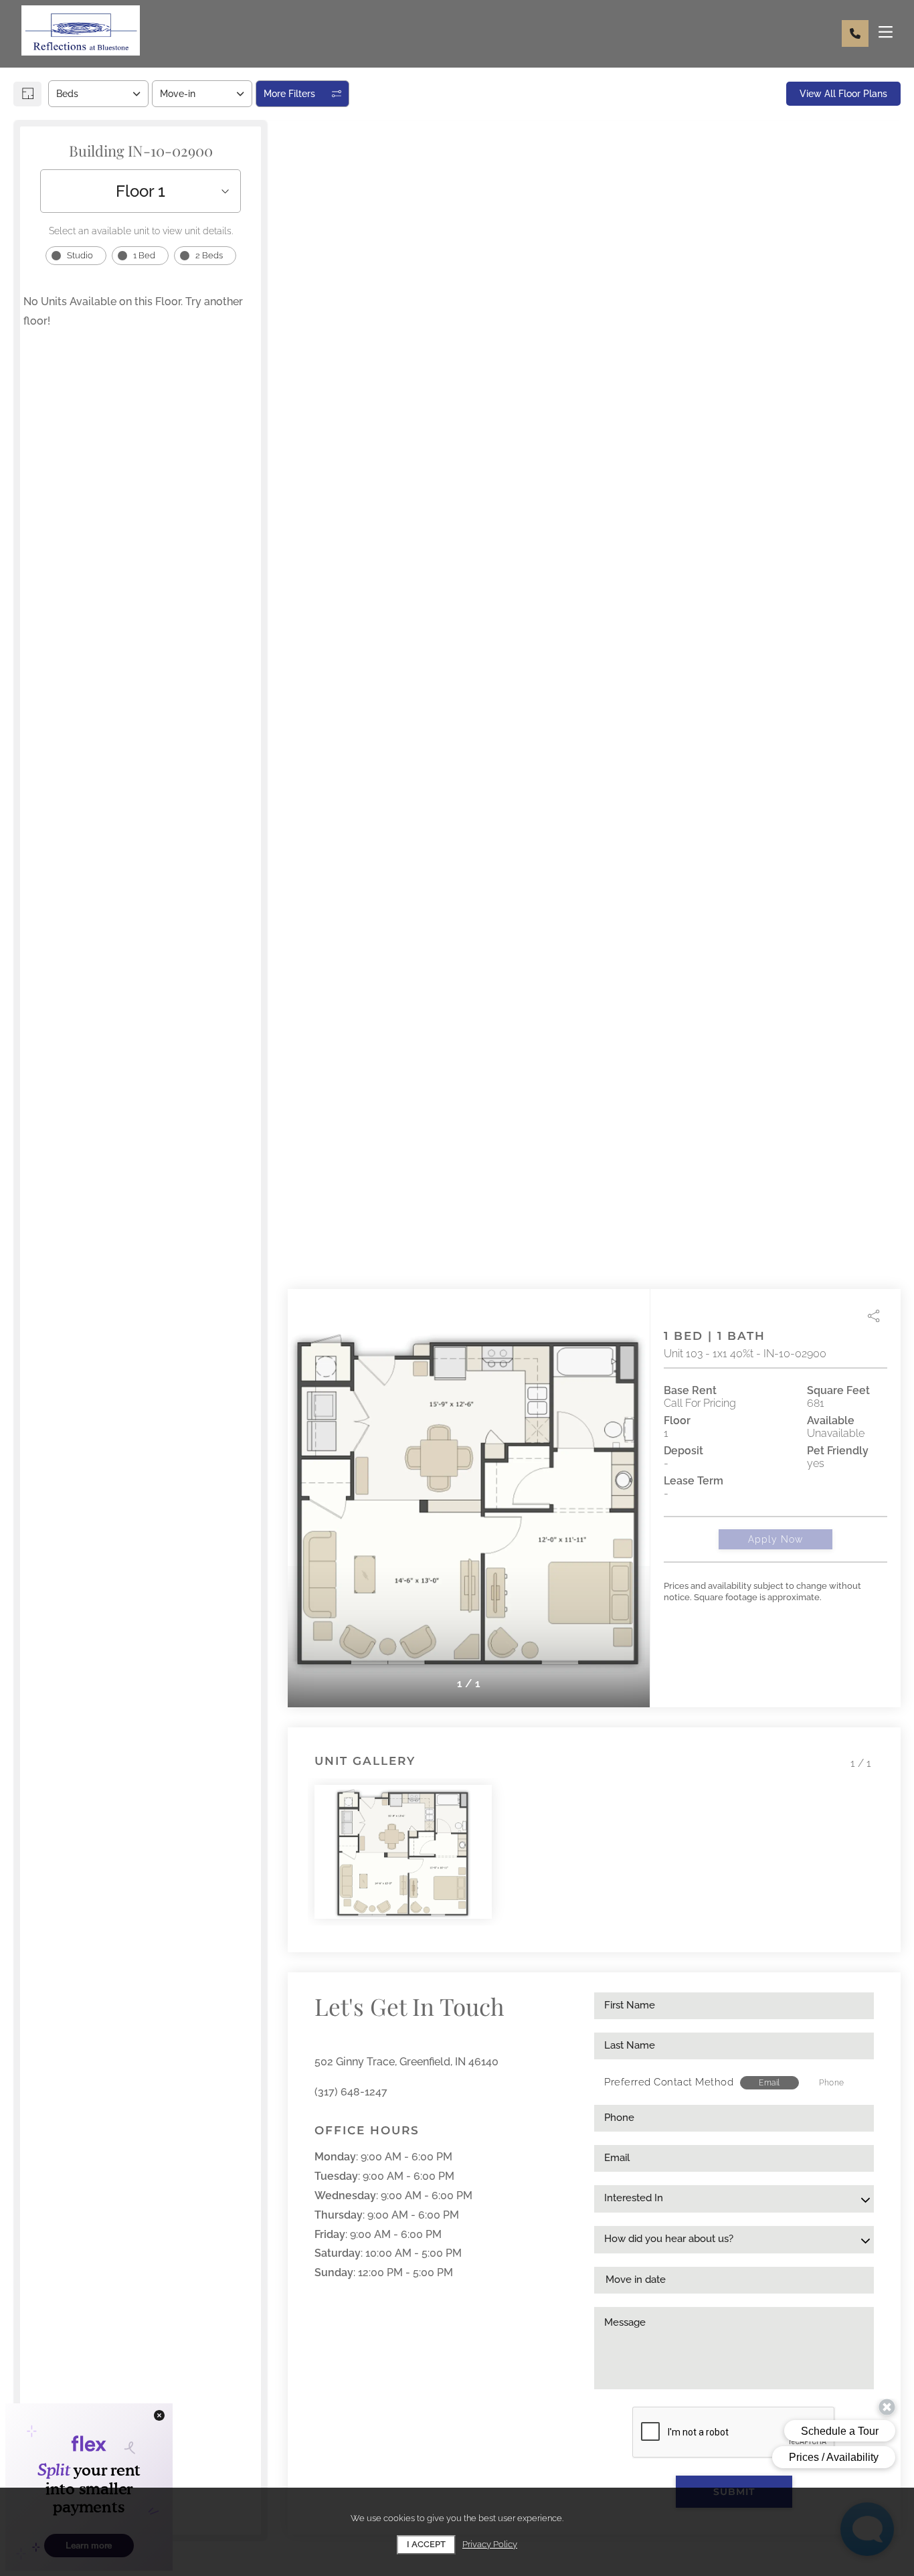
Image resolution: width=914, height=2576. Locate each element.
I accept (426, 2544)
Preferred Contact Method (669, 2082)
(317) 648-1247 (351, 2092)
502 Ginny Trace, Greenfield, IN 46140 (406, 2062)
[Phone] (855, 33)
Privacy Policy (490, 2544)
